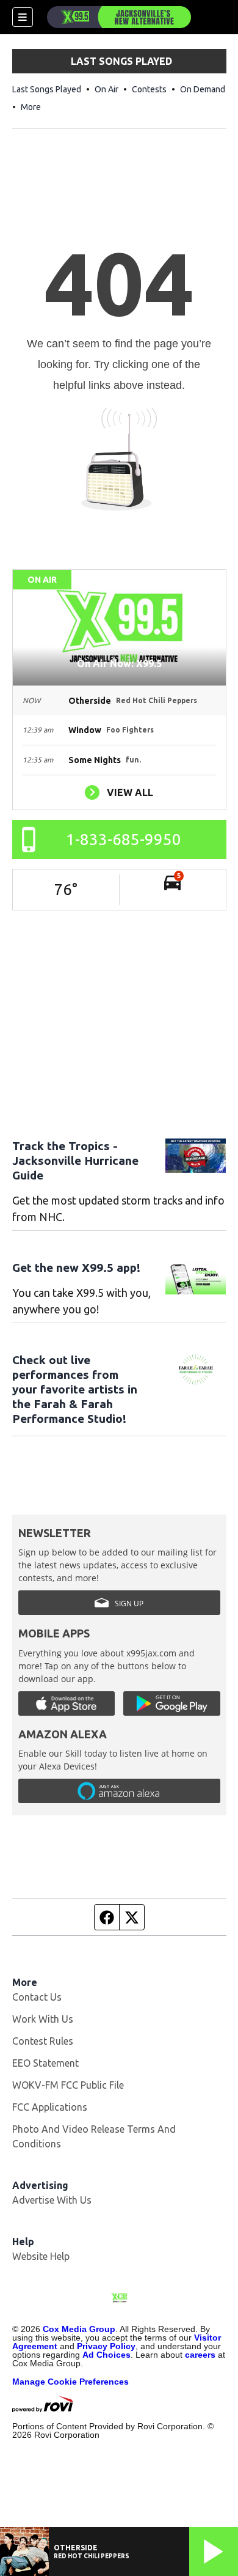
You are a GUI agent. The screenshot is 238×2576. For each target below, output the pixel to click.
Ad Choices (106, 2355)
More (31, 107)
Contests (149, 89)
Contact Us (37, 1997)
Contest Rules (43, 2041)
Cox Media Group (79, 2329)
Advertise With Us (52, 2200)
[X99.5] (119, 17)
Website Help (41, 2256)
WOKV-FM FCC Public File (68, 2085)
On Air (106, 89)
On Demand (203, 89)
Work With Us (43, 2019)
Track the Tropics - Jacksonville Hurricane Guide (75, 1161)
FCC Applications (50, 2107)
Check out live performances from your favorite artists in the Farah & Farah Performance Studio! (75, 1389)
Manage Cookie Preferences (70, 2382)
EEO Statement (45, 2063)
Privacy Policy (106, 2346)
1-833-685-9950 (124, 839)
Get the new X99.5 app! (76, 1268)
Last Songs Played (47, 89)
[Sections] (23, 17)
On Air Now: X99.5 (119, 663)
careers (200, 2355)
